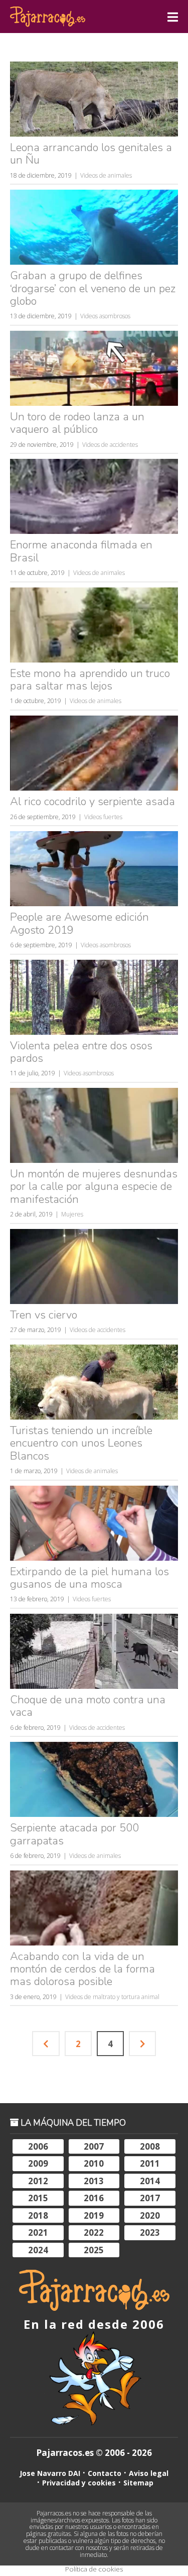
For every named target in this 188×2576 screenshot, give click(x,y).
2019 (94, 2215)
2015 (38, 2198)
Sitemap (138, 2483)
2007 (94, 2146)
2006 (38, 2146)
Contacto (105, 2473)
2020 (150, 2215)
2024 (38, 2250)
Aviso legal (149, 2473)
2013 (94, 2181)
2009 (38, 2163)
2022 (94, 2232)
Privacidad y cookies (79, 2483)
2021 (38, 2232)
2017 (150, 2198)
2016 (94, 2198)
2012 (38, 2181)
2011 (150, 2163)
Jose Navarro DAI (50, 2473)
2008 (150, 2146)
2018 (38, 2215)
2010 (94, 2163)
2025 (94, 2250)
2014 (150, 2181)
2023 (150, 2232)
